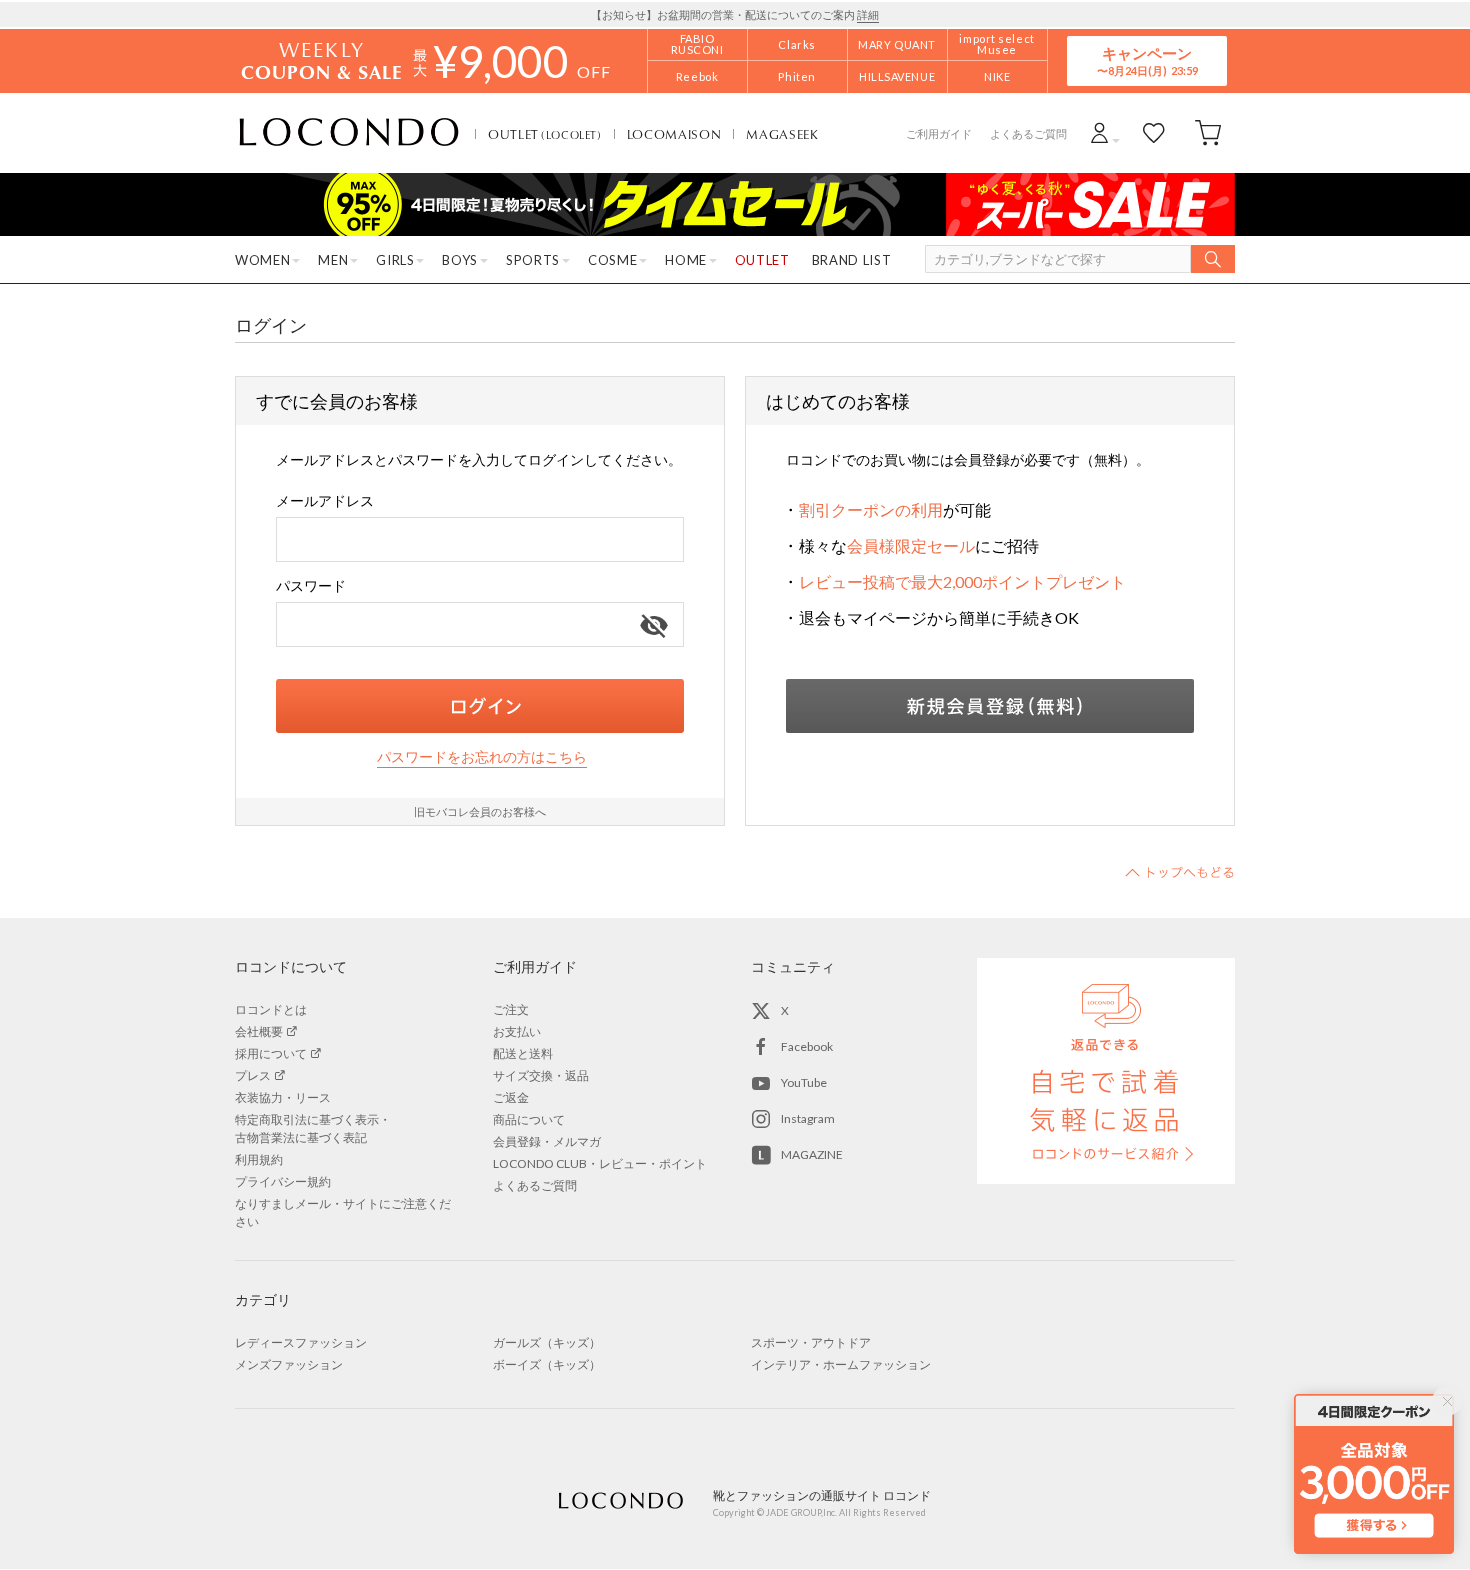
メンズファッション (289, 1364)
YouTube (804, 1082)
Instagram (808, 1118)
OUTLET (545, 134)
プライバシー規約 (283, 1181)
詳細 (868, 14)
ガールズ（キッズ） (547, 1342)
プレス (253, 1075)
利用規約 (259, 1159)
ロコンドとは (271, 1009)
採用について (271, 1053)
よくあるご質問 (1028, 133)
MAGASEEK (782, 134)
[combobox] (480, 539)
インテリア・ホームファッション (841, 1364)
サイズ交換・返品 (541, 1075)
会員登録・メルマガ (547, 1141)
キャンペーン (1147, 60)
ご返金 (511, 1097)
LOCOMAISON (674, 134)
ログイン (480, 706)
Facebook (807, 1046)
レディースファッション (301, 1342)
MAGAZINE (812, 1154)
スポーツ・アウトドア (811, 1342)
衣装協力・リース (283, 1097)
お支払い (517, 1031)
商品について (529, 1119)
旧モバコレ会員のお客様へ (480, 811)
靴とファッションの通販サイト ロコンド (349, 133)
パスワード (311, 585)
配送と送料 (523, 1053)
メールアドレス (325, 500)
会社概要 (259, 1031)
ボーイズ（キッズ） (547, 1364)
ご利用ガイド (939, 133)
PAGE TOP (1180, 872)
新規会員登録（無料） (990, 706)
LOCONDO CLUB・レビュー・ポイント (600, 1163)
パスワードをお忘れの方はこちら (482, 756)
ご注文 (511, 1009)
